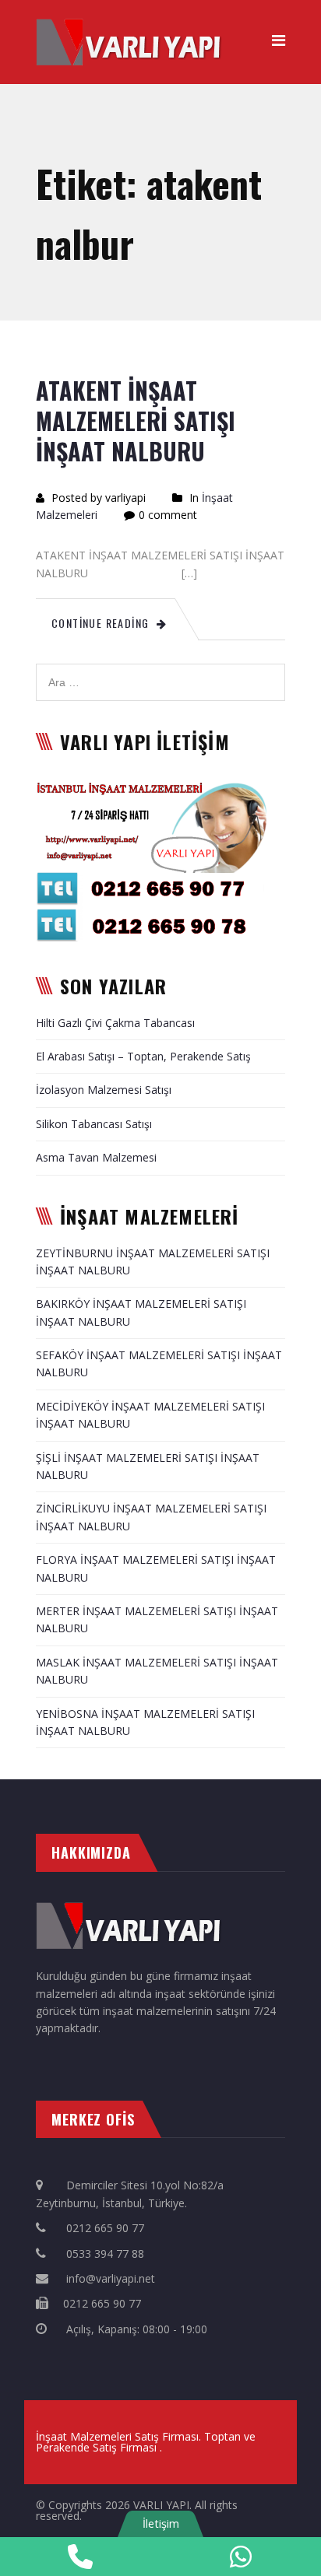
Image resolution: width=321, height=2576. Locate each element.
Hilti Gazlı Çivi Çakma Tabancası (115, 1023)
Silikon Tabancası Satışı (94, 1124)
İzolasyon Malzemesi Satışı (104, 1090)
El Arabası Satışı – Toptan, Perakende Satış (143, 1056)
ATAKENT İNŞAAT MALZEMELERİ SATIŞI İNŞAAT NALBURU (136, 421)
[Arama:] (160, 672)
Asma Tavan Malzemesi (96, 1157)
